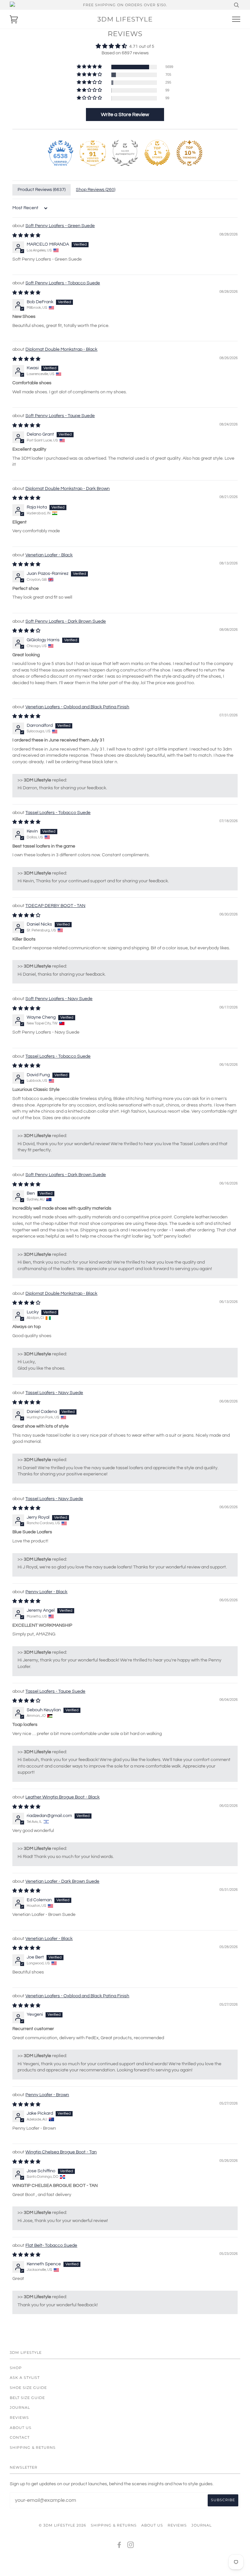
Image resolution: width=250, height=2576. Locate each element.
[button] (90, 67)
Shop (16, 2368)
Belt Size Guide (27, 2398)
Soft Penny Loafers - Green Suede (60, 226)
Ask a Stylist (25, 2378)
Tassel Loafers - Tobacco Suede (58, 813)
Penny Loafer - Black (46, 1592)
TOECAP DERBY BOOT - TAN (55, 906)
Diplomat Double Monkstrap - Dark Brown (68, 489)
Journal (20, 2407)
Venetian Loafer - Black (49, 555)
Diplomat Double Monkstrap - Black (61, 349)
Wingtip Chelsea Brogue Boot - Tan (61, 2152)
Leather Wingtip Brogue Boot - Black (62, 1797)
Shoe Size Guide (28, 2388)
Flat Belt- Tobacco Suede (51, 2245)
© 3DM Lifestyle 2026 (62, 2525)
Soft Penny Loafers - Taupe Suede (60, 416)
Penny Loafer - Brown (47, 2095)
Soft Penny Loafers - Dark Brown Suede (66, 621)
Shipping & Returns (33, 2447)
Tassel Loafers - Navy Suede (54, 1393)
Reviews (19, 2418)
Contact (20, 2437)
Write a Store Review (125, 115)
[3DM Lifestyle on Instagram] (131, 2546)
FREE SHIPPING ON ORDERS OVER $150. (125, 5)
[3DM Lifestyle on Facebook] (119, 2546)
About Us (21, 2428)
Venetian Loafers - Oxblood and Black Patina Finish (77, 707)
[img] (125, 46)
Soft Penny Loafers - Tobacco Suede (63, 283)
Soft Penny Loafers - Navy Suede (59, 999)
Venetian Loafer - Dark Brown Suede (62, 1881)
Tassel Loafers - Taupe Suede (55, 1691)
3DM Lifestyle (125, 19)
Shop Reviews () (96, 190)
